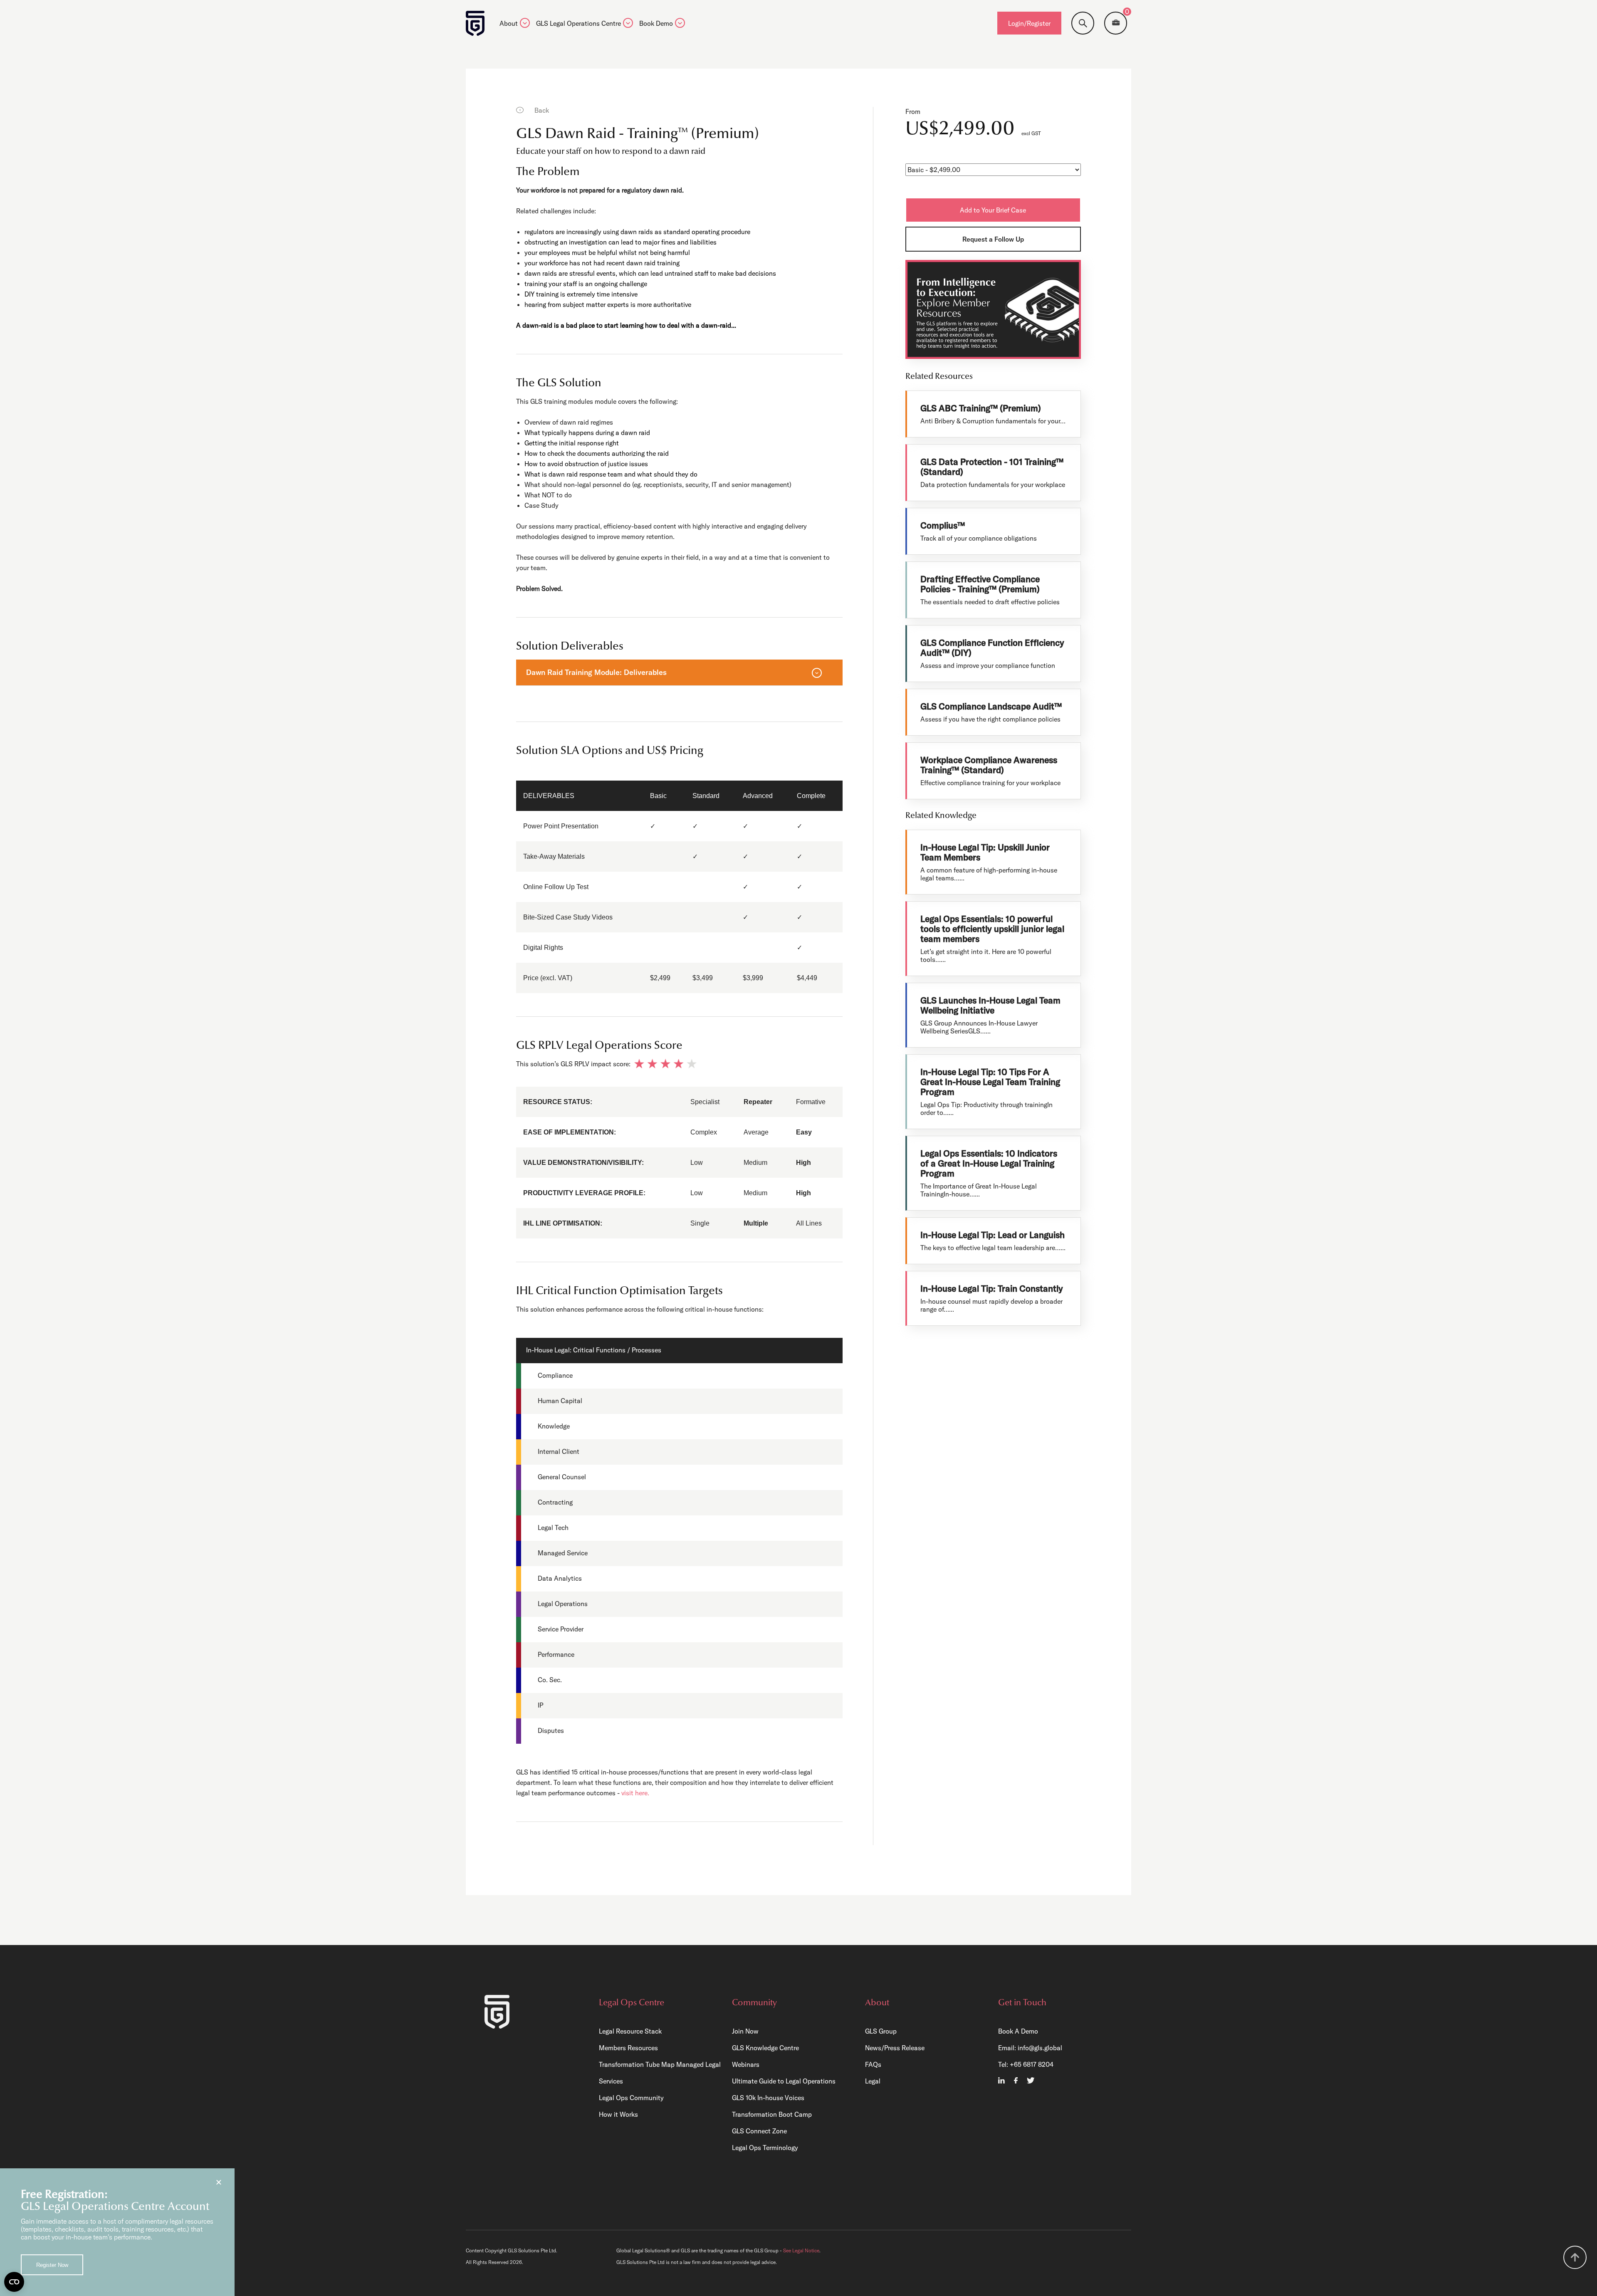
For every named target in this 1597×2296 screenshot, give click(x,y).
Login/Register (1029, 23)
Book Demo (656, 24)
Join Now (745, 2031)
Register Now (52, 2265)
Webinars (746, 2064)
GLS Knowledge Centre (765, 2048)
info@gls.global (1040, 2048)
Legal (873, 2081)
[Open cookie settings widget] (14, 2282)
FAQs (873, 2064)
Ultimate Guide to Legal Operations (784, 2081)
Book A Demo (1018, 2031)
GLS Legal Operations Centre (578, 24)
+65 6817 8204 (1032, 2064)
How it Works (618, 2114)
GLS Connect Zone (759, 2131)
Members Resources (628, 2048)
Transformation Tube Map (637, 2064)
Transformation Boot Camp (772, 2114)
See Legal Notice (801, 2250)
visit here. (635, 1793)
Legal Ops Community (631, 2098)
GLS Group (881, 2031)
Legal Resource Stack (630, 2031)
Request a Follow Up (993, 239)
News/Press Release (895, 2048)
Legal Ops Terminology (765, 2148)
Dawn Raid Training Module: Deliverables (596, 672)
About (509, 24)
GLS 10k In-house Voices (768, 2098)
